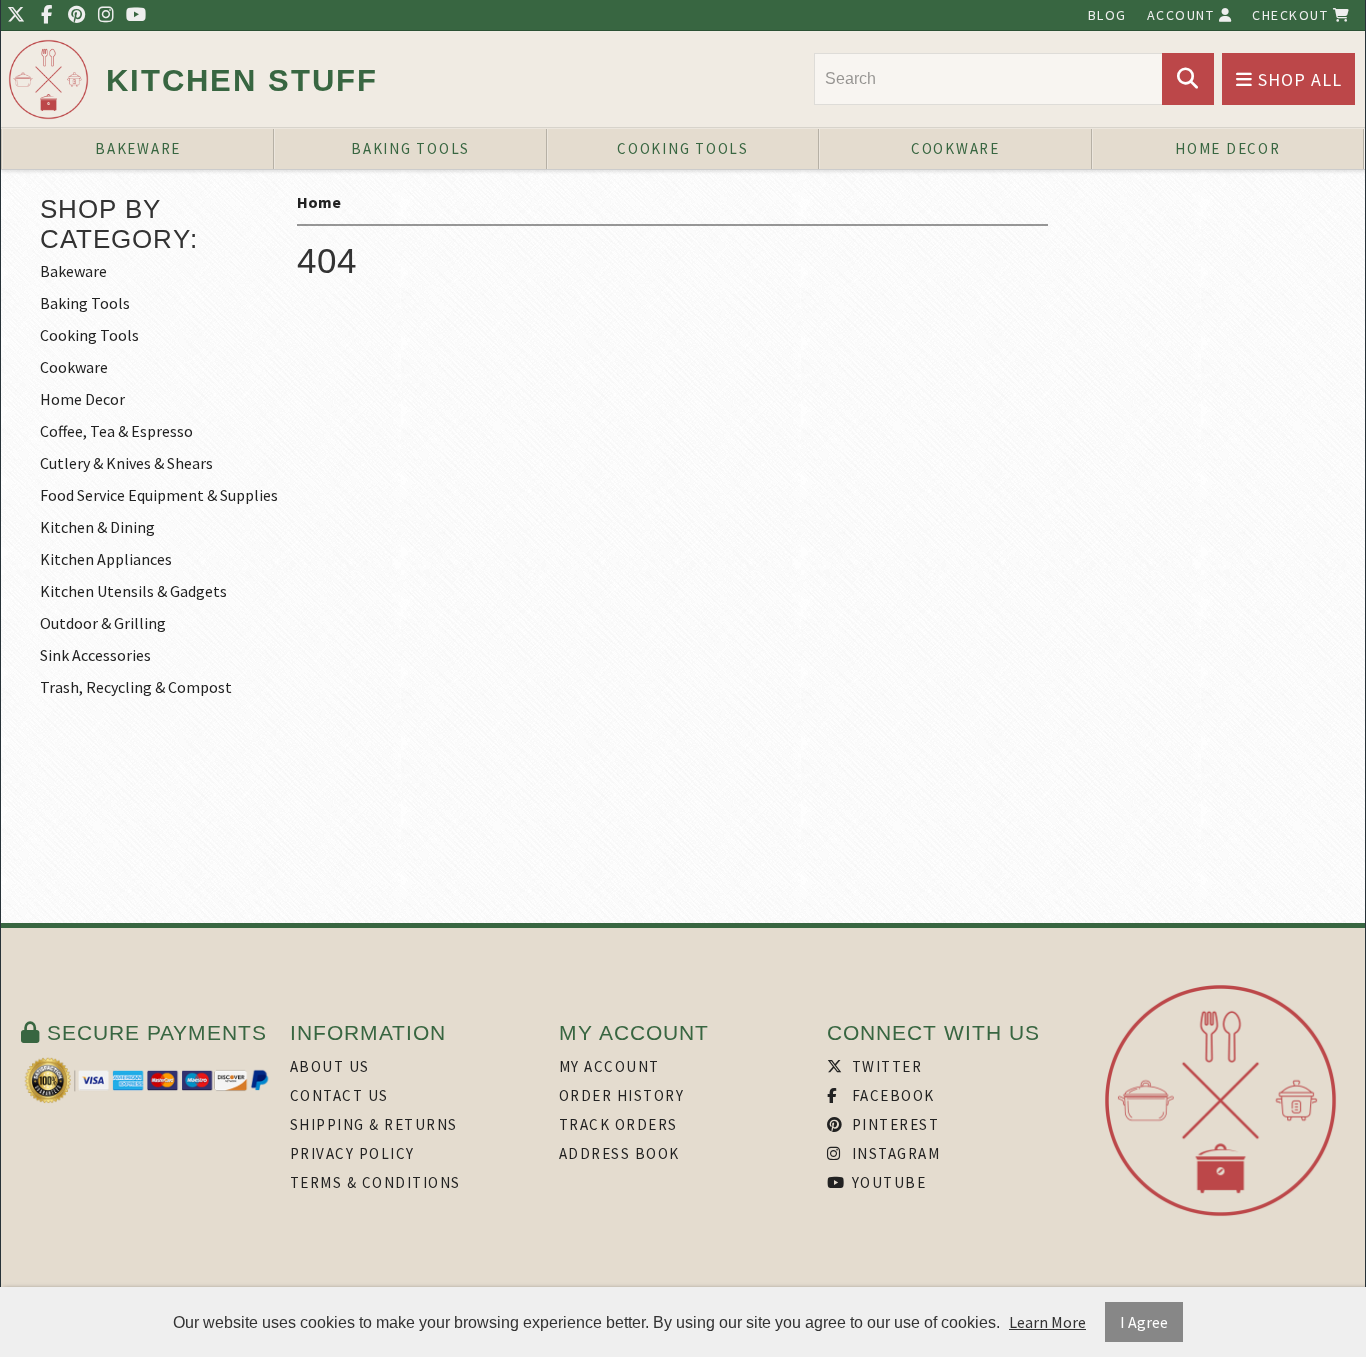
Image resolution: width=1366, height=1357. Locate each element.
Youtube (886, 1182)
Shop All (1297, 79)
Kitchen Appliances (106, 559)
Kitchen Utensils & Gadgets (133, 591)
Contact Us (339, 1095)
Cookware (955, 148)
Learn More (1047, 1322)
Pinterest (893, 1124)
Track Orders (618, 1124)
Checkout (1292, 15)
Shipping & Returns (374, 1124)
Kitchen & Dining (97, 527)
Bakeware (138, 148)
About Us (330, 1066)
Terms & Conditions (375, 1182)
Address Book (619, 1153)
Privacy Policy (352, 1153)
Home (319, 202)
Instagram (893, 1153)
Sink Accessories (95, 655)
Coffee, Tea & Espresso (116, 431)
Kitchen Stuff (242, 80)
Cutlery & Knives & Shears (126, 463)
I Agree (1144, 1322)
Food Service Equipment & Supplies (159, 495)
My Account (609, 1066)
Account (1183, 15)
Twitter (884, 1066)
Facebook (891, 1095)
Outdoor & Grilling (103, 623)
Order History (622, 1095)
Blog (1107, 15)
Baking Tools (410, 148)
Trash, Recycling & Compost (136, 687)
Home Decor (1228, 148)
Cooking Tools (683, 148)
